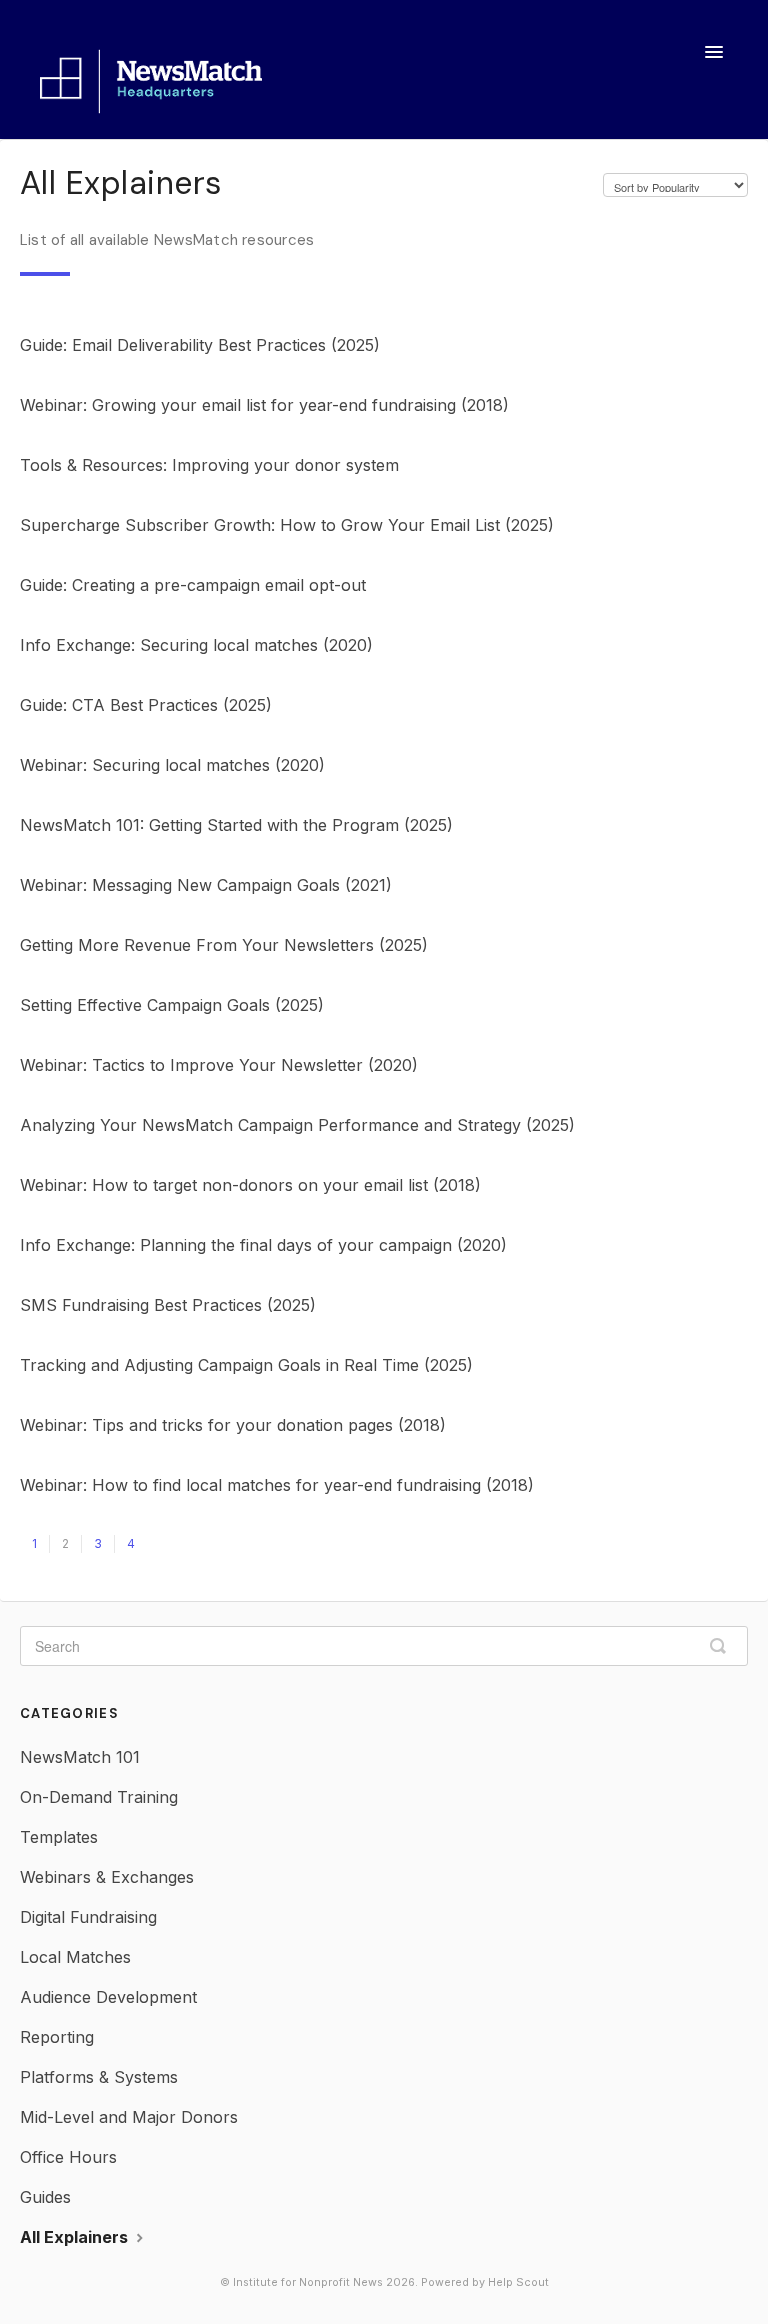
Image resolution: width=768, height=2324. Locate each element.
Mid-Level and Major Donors (129, 2117)
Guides (45, 2197)
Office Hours (68, 2157)
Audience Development (108, 1997)
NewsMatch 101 (80, 1757)
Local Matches (75, 1957)
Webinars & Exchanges (107, 1877)
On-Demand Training (99, 1797)
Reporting (57, 2037)
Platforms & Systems (99, 2077)
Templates (59, 1837)
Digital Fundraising (88, 1917)
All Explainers (76, 2237)
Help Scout (518, 2282)
